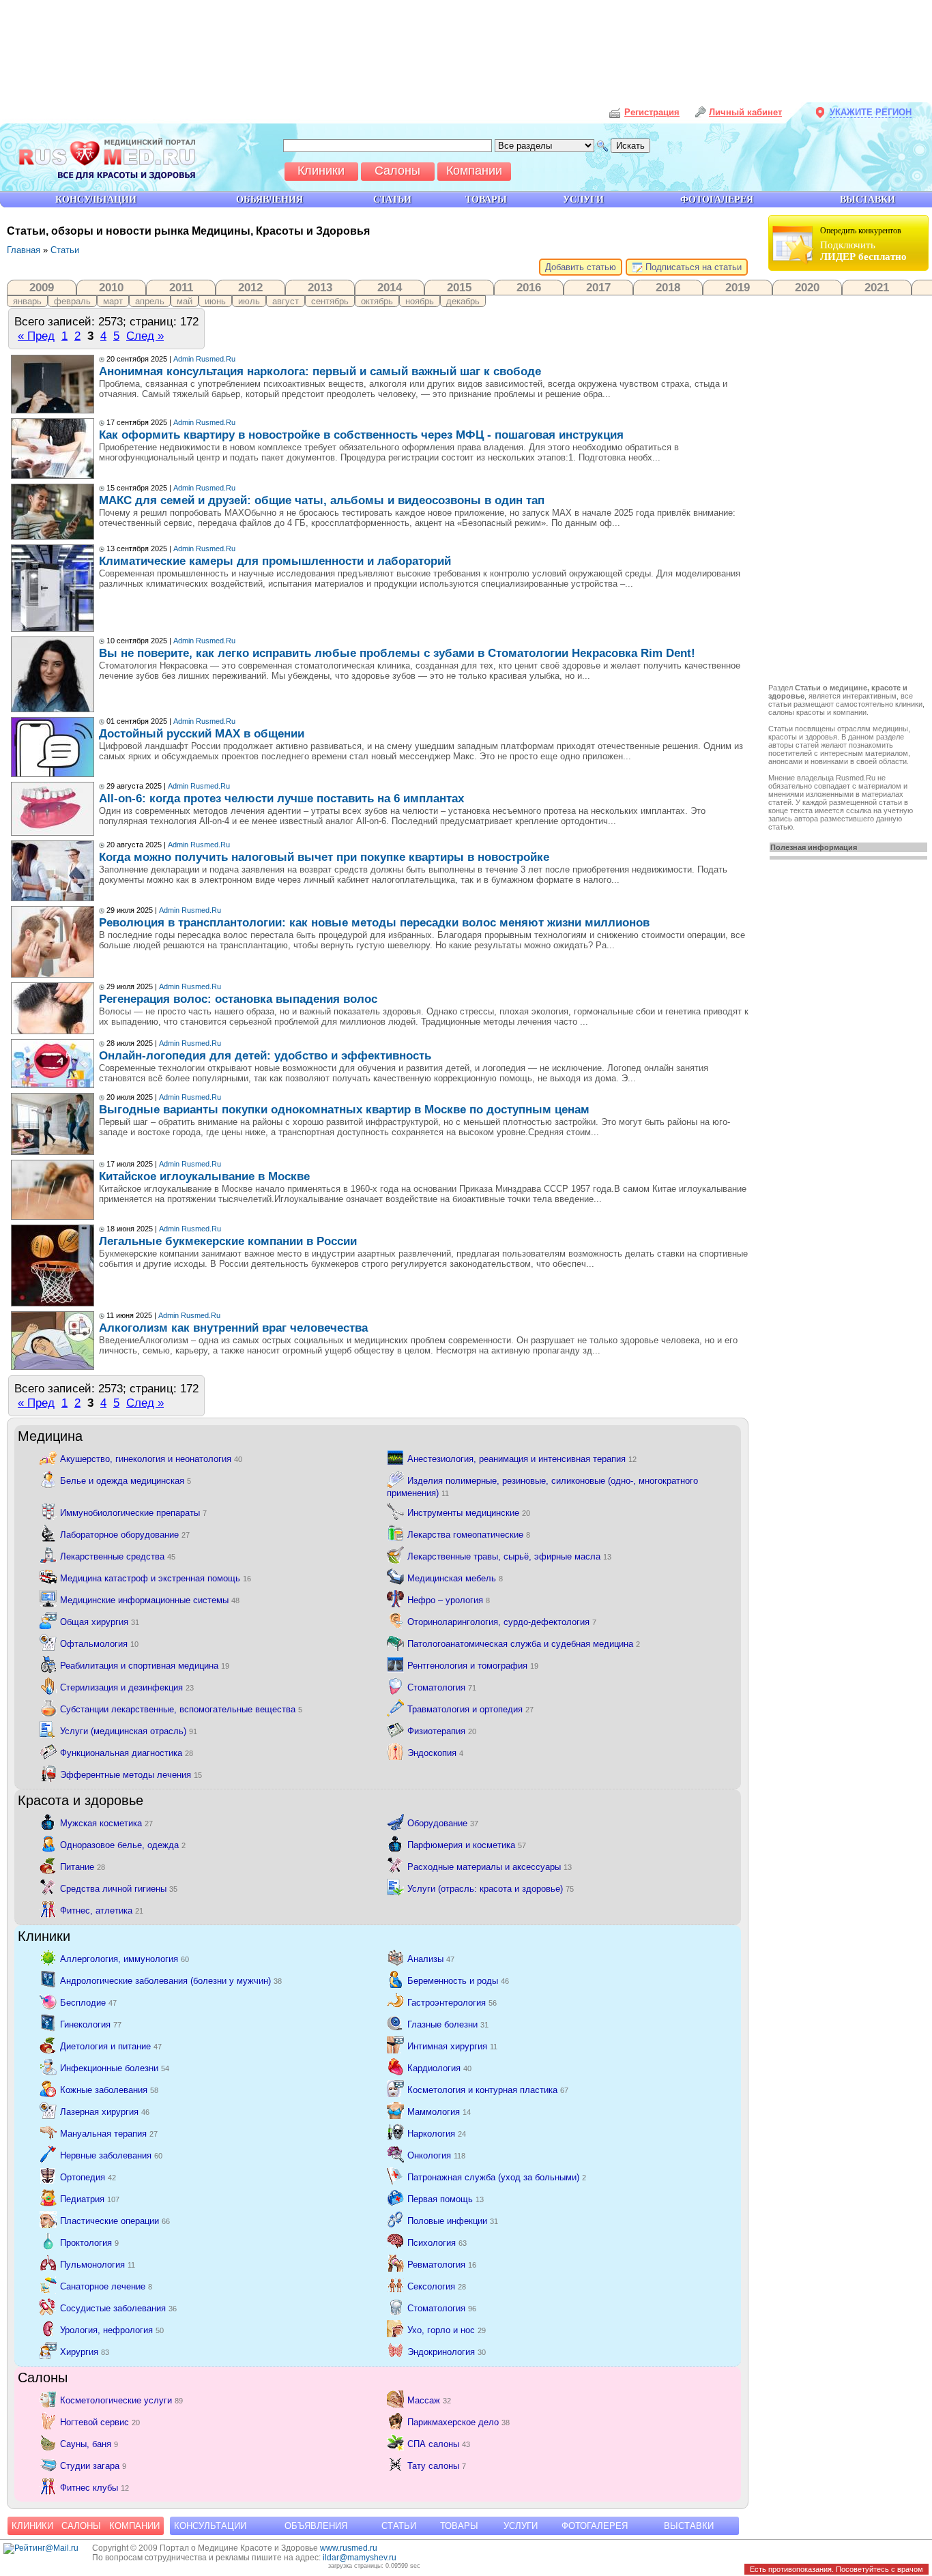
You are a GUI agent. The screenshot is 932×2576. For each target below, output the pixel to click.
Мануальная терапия (109, 2134)
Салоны (81, 2526)
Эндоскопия (435, 1753)
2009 (42, 287)
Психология (437, 2243)
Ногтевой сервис (100, 2422)
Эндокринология (447, 2352)
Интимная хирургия (452, 2046)
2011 (181, 287)
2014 (390, 287)
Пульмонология (98, 2265)
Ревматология (442, 2265)
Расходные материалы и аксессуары (490, 1867)
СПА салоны (439, 2444)
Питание (83, 1867)
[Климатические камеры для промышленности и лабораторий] (53, 629)
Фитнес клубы (94, 2488)
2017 (598, 287)
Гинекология (91, 2024)
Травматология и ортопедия (470, 1709)
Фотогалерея (595, 2526)
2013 (320, 287)
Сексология (437, 2286)
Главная (24, 250)
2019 (738, 287)
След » (145, 336)
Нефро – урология (449, 1600)
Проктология (89, 2243)
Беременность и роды (458, 1981)
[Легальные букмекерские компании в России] (53, 1303)
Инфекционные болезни (115, 2068)
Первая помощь (446, 2199)
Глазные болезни (448, 2024)
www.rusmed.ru (349, 2548)
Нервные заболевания (111, 2155)
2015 (459, 287)
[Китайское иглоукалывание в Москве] (53, 1217)
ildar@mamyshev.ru (360, 2558)
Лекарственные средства (118, 1556)
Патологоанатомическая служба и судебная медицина (524, 1644)
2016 (529, 287)
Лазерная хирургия (105, 2112)
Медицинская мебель (455, 1578)
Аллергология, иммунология (125, 1959)
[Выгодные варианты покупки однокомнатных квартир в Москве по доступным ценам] (53, 1152)
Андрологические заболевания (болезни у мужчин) (171, 1981)
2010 (111, 287)
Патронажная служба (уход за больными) (497, 2177)
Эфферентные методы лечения (131, 1775)
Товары (459, 2526)
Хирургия (85, 2352)
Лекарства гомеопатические (469, 1535)
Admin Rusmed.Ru (204, 359)
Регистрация (652, 112)
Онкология (436, 2155)
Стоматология (442, 1687)
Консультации (210, 2526)
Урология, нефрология (112, 2330)
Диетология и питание (111, 2046)
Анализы (431, 1959)
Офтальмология (99, 1644)
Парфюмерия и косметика (467, 1845)
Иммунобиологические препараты (133, 1513)
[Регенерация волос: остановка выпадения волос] (53, 1031)
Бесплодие (88, 2003)
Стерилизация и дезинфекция (127, 1687)
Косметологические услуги (121, 2400)
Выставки (689, 2526)
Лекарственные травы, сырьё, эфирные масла (509, 1556)
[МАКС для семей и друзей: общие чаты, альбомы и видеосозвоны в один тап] (53, 537)
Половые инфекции (453, 2221)
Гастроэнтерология (452, 2003)
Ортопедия (88, 2177)
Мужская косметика (106, 1823)
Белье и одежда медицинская (126, 1481)
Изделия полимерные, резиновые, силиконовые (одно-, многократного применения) (542, 1487)
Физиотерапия (442, 1731)
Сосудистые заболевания (118, 2308)
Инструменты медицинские (469, 1513)
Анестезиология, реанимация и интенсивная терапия (522, 1459)
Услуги (521, 2526)
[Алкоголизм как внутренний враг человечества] (53, 1367)
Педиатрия (90, 2199)
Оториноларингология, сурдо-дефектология (502, 1622)
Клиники (32, 2526)
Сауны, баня (89, 2444)
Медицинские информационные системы (150, 1600)
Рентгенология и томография (473, 1666)
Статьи (65, 250)
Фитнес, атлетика (102, 1911)
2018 (668, 287)
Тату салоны (437, 2466)
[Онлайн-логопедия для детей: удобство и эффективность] (53, 1085)
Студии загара (93, 2466)
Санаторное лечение (106, 2286)
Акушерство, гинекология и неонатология (151, 1459)
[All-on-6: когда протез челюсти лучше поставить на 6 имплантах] (53, 833)
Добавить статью (581, 267)
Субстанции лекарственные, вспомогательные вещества (181, 1709)
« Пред (36, 336)
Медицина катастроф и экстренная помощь (156, 1578)
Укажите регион (871, 112)
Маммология (439, 2112)
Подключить (863, 244)
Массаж (429, 2400)
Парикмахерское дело (458, 2422)
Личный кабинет (745, 112)
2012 (250, 287)
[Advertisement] (850, 479)
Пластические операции (115, 2221)
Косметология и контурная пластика (488, 2090)
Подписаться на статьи (692, 267)
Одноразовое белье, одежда (123, 1845)
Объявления (316, 2526)
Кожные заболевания (109, 2090)
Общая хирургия (100, 1622)
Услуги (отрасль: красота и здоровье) (491, 1889)
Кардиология (439, 2068)
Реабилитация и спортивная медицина (145, 1666)
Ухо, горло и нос (447, 2330)
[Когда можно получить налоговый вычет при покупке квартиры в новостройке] (53, 898)
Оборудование (443, 1823)
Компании (134, 2526)
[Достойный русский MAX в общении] (53, 774)
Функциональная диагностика (127, 1753)
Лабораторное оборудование (125, 1535)
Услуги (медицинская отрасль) (129, 1731)
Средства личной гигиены (119, 1889)
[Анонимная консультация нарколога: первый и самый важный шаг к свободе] (53, 410)
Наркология (437, 2134)
